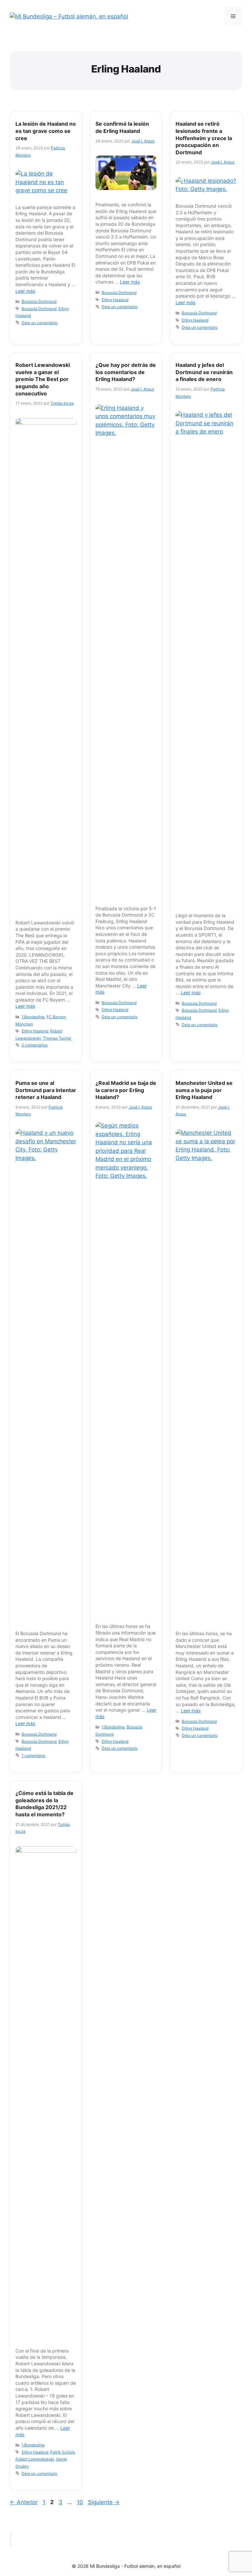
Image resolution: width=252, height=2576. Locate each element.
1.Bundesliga (33, 1017)
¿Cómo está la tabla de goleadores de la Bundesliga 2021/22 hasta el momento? (44, 1804)
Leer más (25, 291)
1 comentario (33, 1755)
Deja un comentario (40, 323)
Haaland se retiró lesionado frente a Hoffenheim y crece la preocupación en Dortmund (204, 138)
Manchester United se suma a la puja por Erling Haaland (204, 1090)
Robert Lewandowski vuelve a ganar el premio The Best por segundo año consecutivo (43, 379)
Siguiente (104, 2502)
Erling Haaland (115, 300)
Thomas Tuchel (57, 1038)
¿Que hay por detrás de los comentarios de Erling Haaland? (126, 372)
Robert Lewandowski (35, 2459)
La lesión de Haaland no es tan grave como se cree (46, 131)
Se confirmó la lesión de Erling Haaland (122, 127)
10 (81, 2502)
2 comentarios (35, 1045)
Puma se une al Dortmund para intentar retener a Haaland (46, 1090)
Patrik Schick (63, 2452)
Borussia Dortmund (39, 301)
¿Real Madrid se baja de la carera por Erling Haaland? (126, 1090)
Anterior (24, 2502)
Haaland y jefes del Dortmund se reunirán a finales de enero (204, 372)
